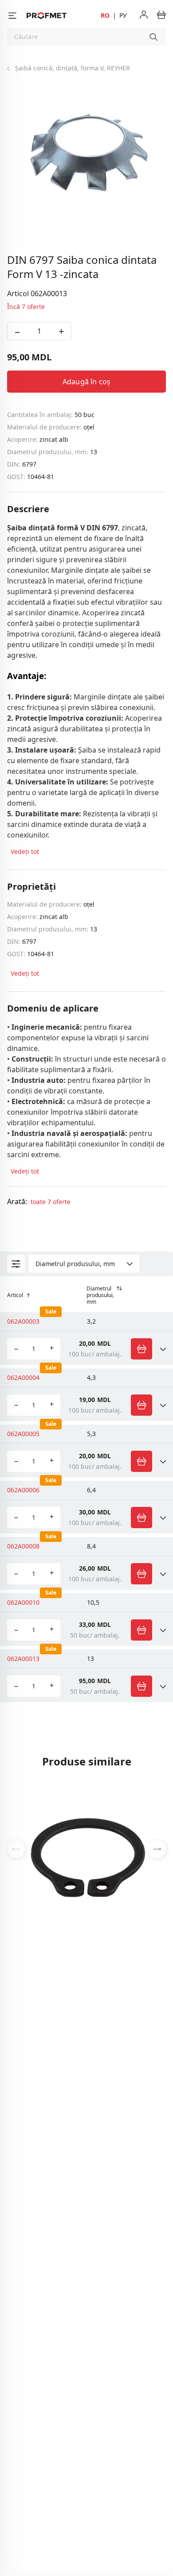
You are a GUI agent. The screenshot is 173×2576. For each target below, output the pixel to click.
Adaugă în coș (86, 382)
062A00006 (23, 1490)
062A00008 (23, 1546)
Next (157, 1849)
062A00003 (23, 1321)
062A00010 (23, 1602)
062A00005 (23, 1434)
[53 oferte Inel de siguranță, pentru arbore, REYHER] (86, 1848)
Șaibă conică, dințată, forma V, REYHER (73, 68)
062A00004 (23, 1377)
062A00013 (23, 1659)
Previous (16, 1849)
